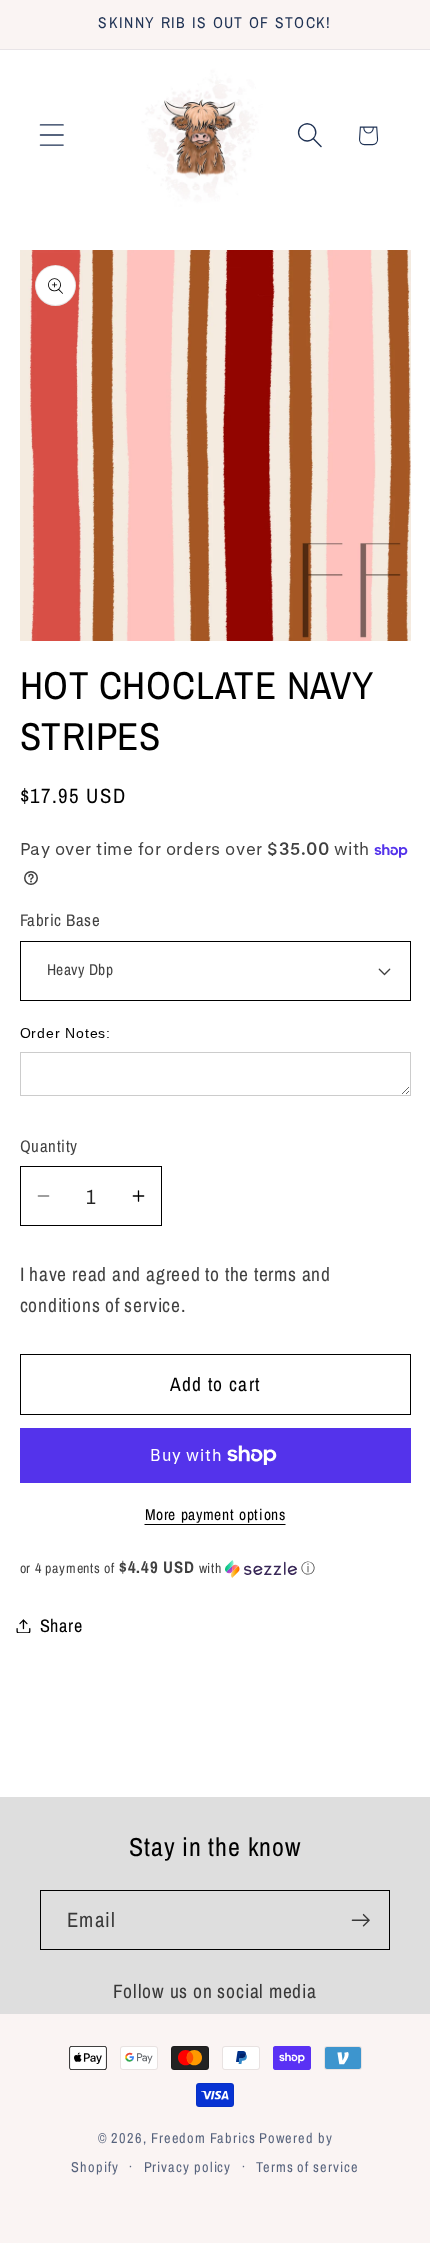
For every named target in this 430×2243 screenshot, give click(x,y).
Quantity (49, 1146)
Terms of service (307, 2166)
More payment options (215, 1514)
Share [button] (61, 1625)
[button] (51, 135)
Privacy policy (188, 2166)
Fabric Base (60, 920)
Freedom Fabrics (203, 2137)
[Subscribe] (360, 1920)
